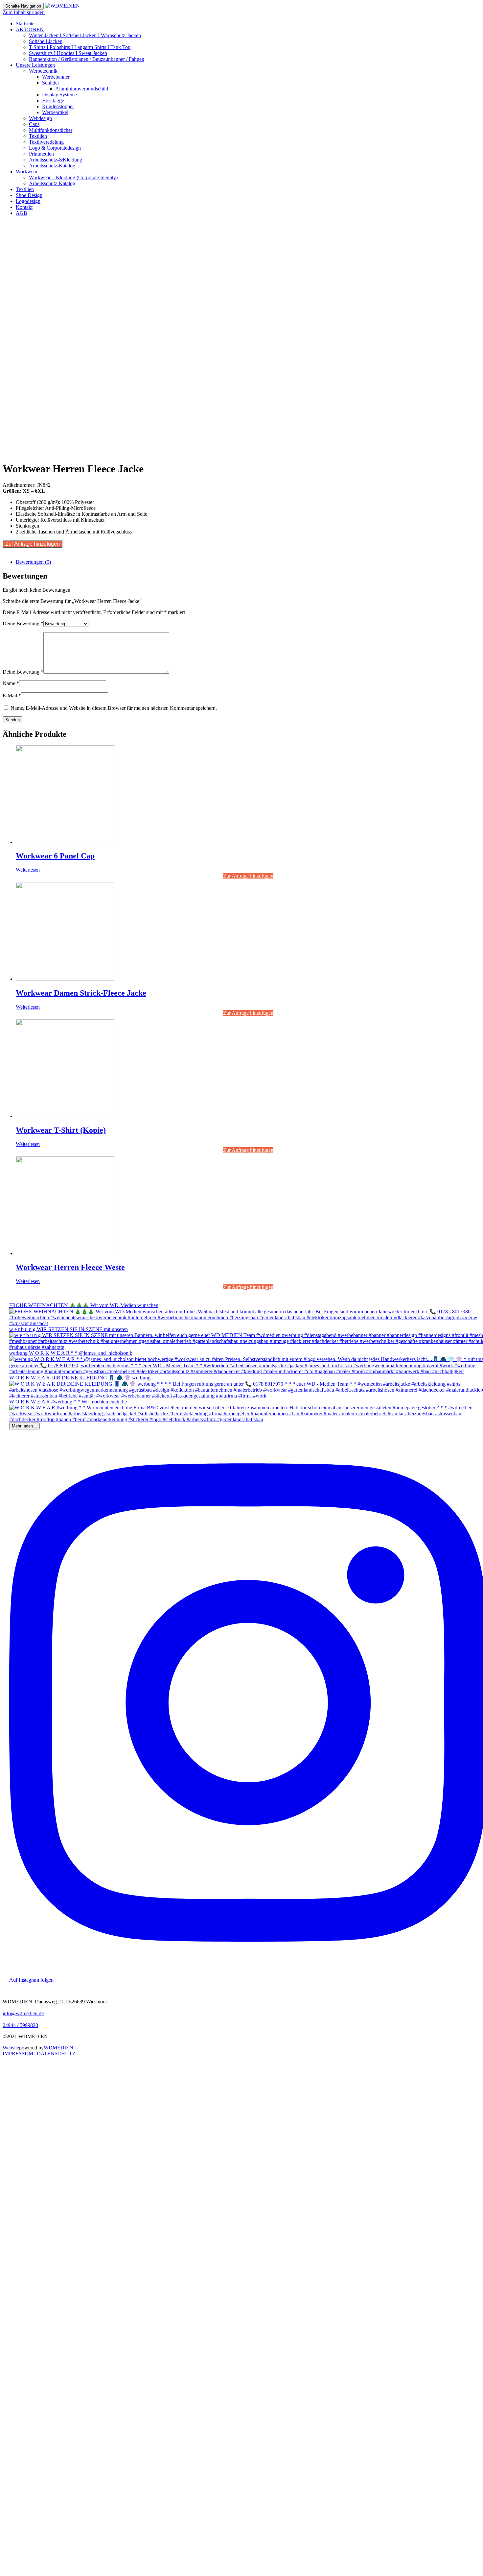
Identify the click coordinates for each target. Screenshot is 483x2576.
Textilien (38, 136)
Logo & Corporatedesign (55, 148)
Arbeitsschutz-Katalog (52, 166)
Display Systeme (59, 95)
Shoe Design (29, 195)
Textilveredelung (46, 142)
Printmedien (41, 154)
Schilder (51, 83)
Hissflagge (53, 100)
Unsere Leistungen (35, 65)
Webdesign (40, 118)
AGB (22, 213)
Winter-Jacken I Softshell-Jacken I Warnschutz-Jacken (85, 35)
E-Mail (12, 695)
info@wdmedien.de (23, 2013)
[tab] (248, 562)
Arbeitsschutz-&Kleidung (56, 160)
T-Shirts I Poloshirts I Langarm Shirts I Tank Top (80, 47)
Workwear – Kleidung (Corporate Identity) (73, 177)
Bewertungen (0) (33, 562)
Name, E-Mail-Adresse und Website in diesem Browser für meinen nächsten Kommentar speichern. (114, 708)
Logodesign (28, 201)
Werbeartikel (55, 112)
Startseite (25, 24)
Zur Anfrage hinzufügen (33, 544)
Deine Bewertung (23, 623)
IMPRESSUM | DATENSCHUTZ (39, 2054)
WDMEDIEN (58, 2048)
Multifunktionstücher (51, 130)
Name (11, 683)
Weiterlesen (28, 870)
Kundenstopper (58, 106)
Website (11, 2048)
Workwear (27, 172)
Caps (34, 124)
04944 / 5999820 (20, 2025)
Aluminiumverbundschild (82, 89)
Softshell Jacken (46, 41)
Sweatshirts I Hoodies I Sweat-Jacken (68, 53)
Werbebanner (56, 77)
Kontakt (24, 207)
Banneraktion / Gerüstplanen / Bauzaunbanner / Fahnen (87, 59)
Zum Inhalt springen (24, 12)
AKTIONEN (30, 29)
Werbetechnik (43, 71)
